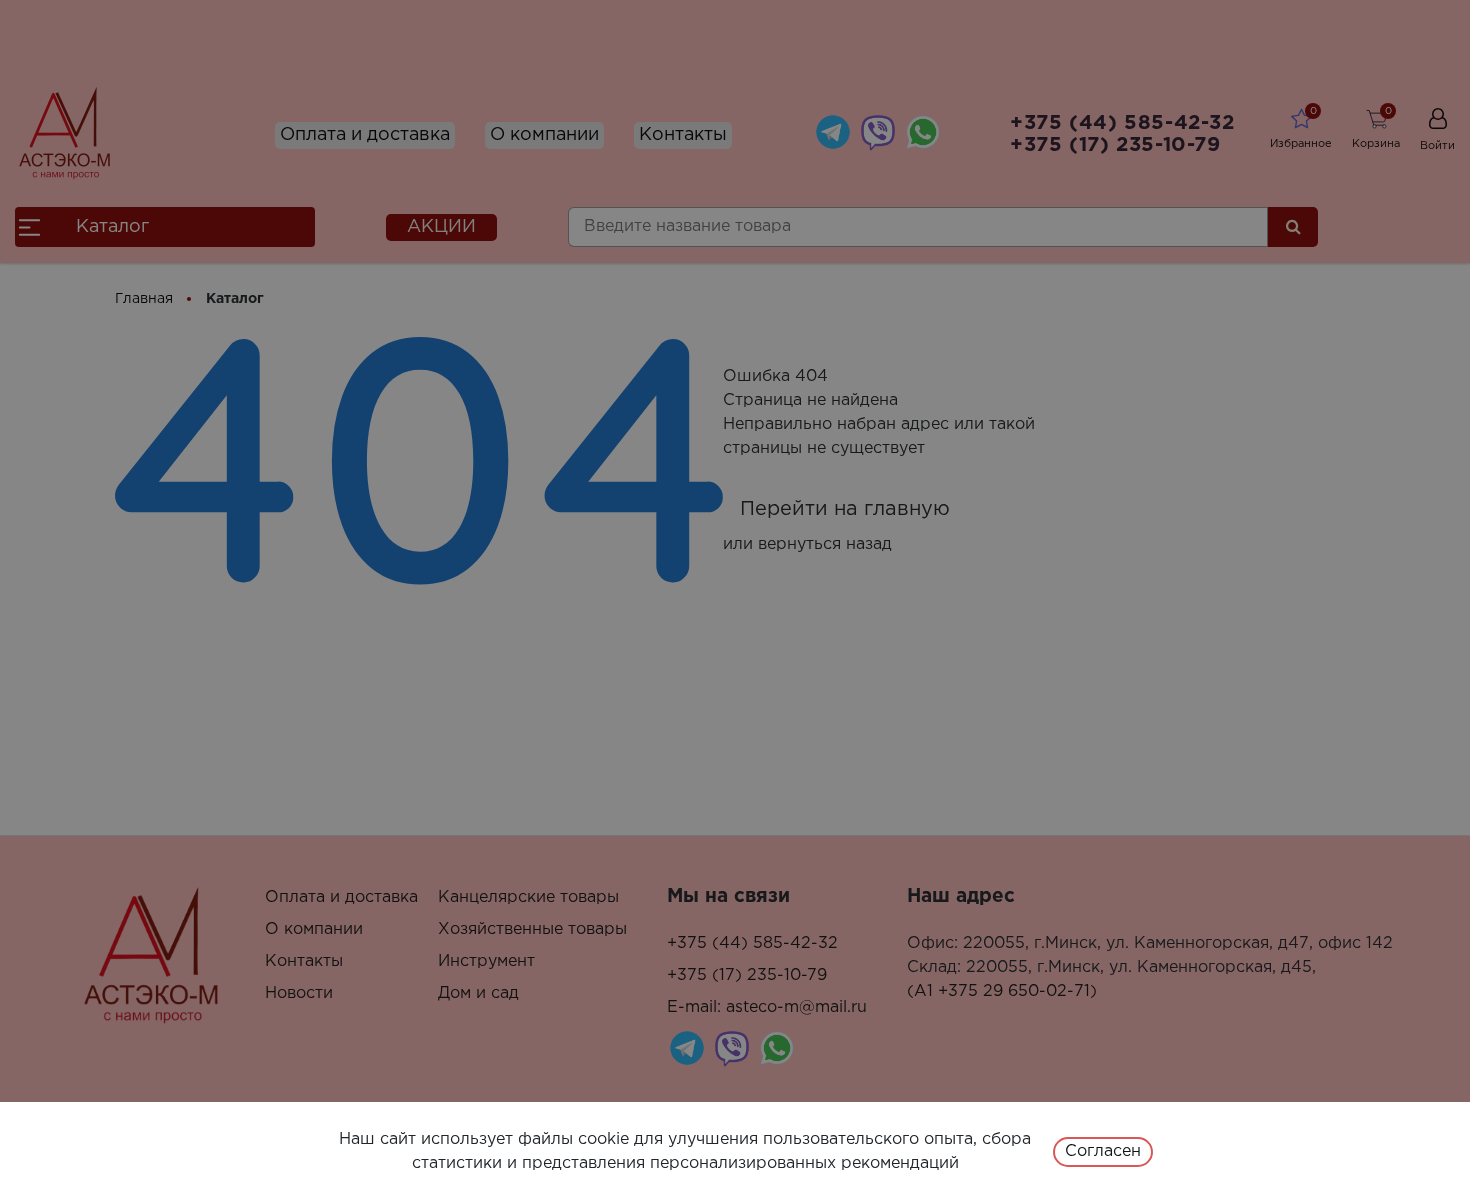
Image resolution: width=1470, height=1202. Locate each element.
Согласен (1103, 1151)
